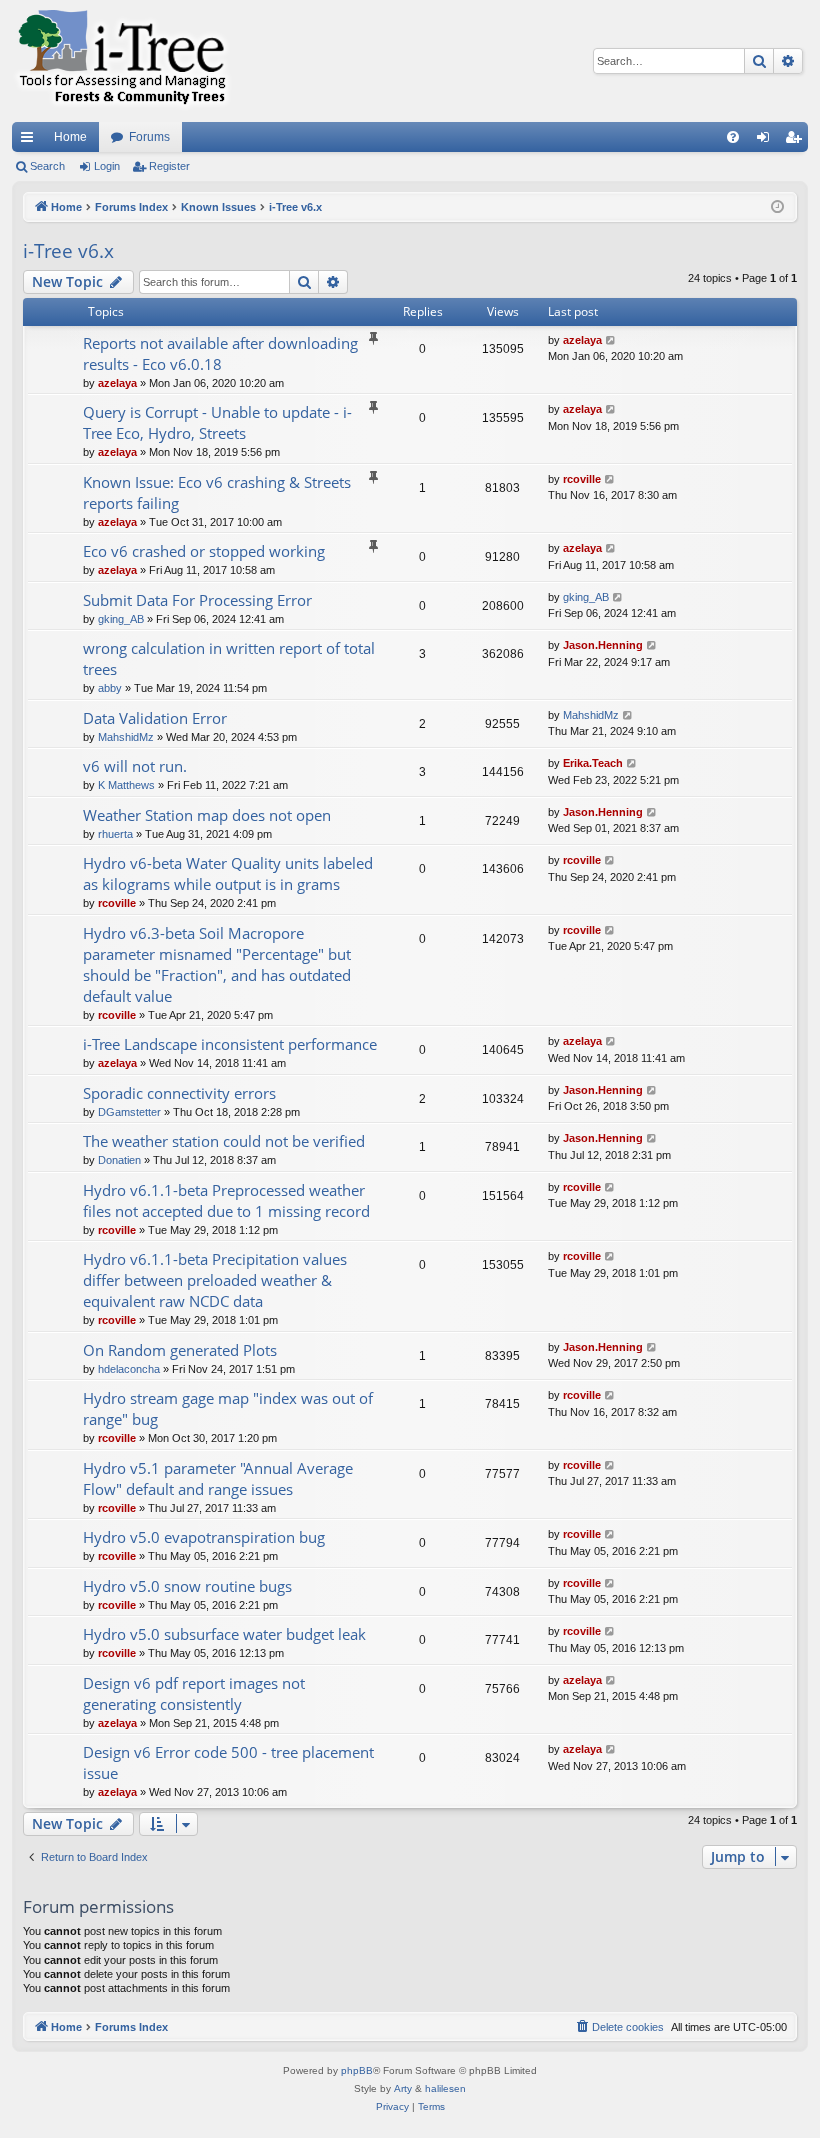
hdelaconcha (129, 1369)
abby (110, 688)
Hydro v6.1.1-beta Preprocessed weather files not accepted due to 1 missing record (226, 1200)
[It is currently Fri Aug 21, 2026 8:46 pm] (777, 207)
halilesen (445, 2088)
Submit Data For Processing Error (197, 600)
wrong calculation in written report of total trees (229, 658)
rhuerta (115, 834)
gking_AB (121, 619)
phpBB (357, 2070)
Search (47, 166)
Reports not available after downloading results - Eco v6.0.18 (220, 353)
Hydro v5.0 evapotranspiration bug (204, 1537)
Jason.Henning (603, 645)
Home (70, 137)
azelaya (117, 383)
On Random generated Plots (180, 1350)
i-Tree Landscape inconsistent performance (230, 1044)
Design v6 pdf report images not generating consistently (194, 1693)
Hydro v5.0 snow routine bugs (187, 1586)
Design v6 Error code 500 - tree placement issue (228, 1762)
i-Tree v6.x (68, 251)
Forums (149, 137)
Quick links (31, 141)
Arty (403, 2088)
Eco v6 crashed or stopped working (204, 551)
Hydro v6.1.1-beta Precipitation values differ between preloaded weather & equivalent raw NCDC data (215, 1280)
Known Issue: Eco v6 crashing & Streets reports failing (217, 492)
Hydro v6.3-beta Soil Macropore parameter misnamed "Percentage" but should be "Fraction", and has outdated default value (217, 964)
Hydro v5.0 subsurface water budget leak (224, 1634)
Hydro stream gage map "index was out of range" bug (228, 1408)
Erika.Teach (593, 763)
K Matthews (126, 785)
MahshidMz (126, 737)
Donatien (119, 1160)
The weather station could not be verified (224, 1141)
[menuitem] (733, 137)
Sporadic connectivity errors (179, 1093)
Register (169, 166)
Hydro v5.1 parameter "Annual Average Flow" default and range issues (218, 1478)
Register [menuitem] (797, 141)
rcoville (582, 479)
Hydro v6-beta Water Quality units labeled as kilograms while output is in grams (228, 873)
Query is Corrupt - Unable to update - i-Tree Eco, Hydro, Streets (217, 422)
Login (107, 166)
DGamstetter (129, 1112)
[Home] (122, 61)
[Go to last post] (611, 340)
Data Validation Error (155, 718)
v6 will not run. (135, 766)
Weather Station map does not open (207, 815)
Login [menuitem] (767, 141)
